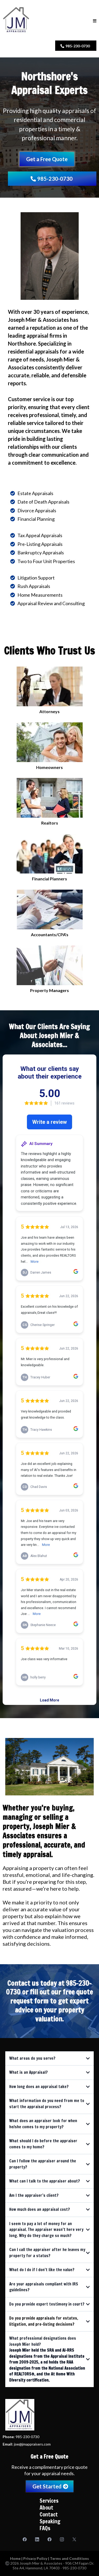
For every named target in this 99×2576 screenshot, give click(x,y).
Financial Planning (36, 519)
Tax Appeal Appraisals (40, 535)
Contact (49, 2514)
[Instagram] (62, 2539)
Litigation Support (36, 578)
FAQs (45, 2528)
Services (49, 2501)
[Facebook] (25, 2539)
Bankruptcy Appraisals (41, 553)
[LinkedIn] (37, 2539)
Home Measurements (40, 595)
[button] (95, 21)
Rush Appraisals (34, 586)
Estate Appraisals (35, 493)
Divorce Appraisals (37, 510)
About (46, 2508)
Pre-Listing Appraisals (40, 544)
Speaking (50, 2521)
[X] (74, 2539)
